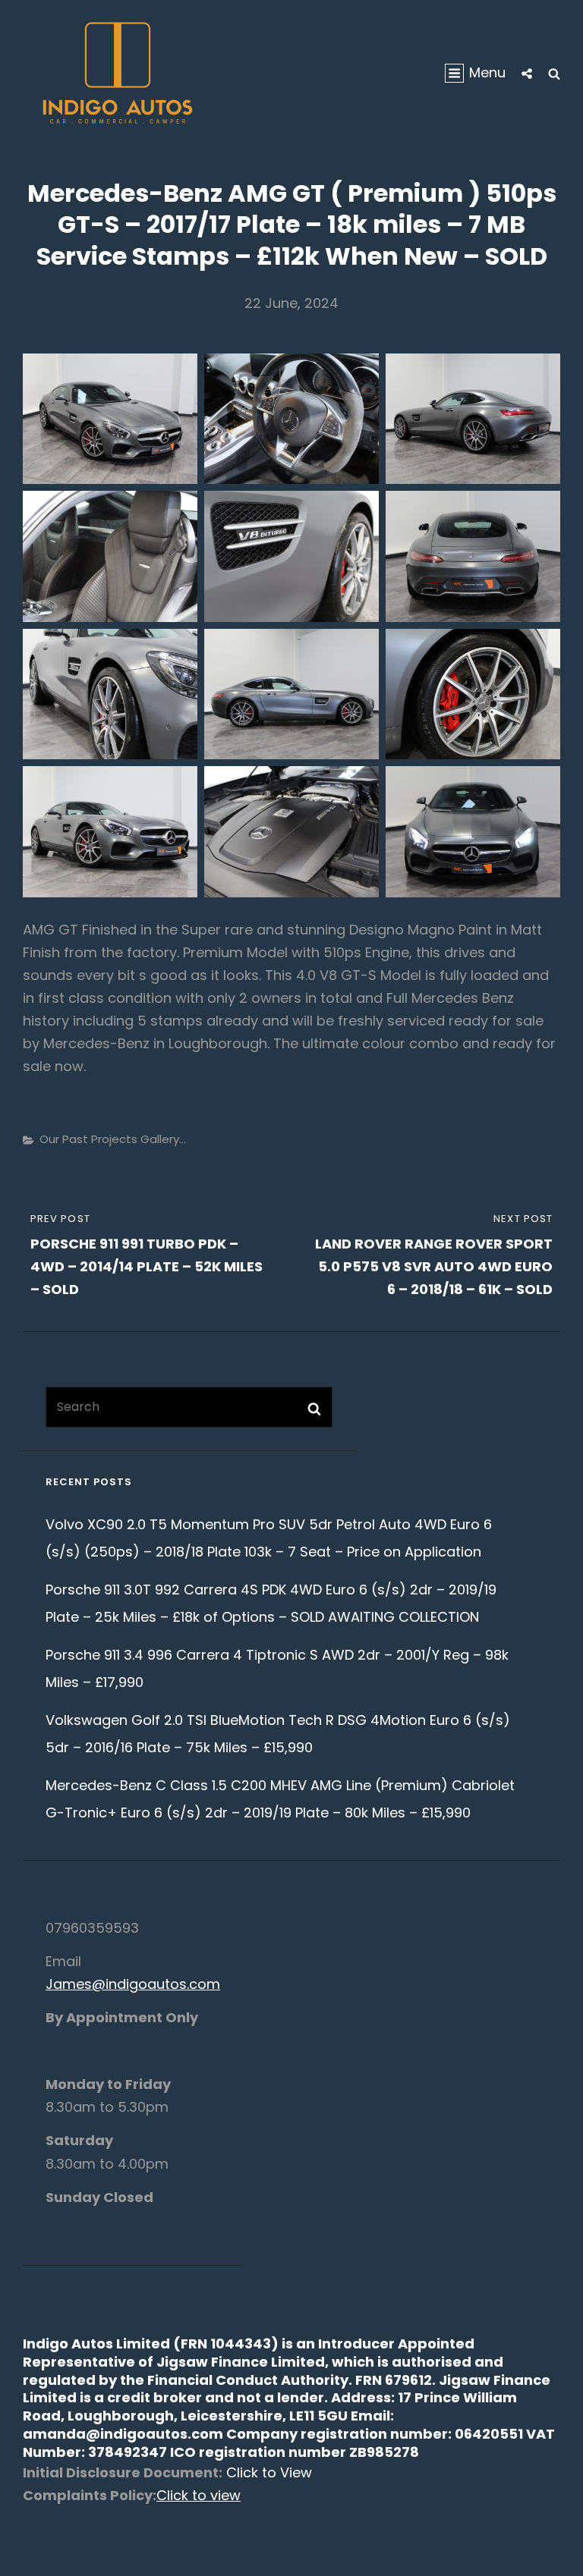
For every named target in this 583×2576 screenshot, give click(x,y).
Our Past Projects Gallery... (113, 1139)
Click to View (267, 2472)
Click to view (199, 2495)
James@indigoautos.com (133, 1984)
